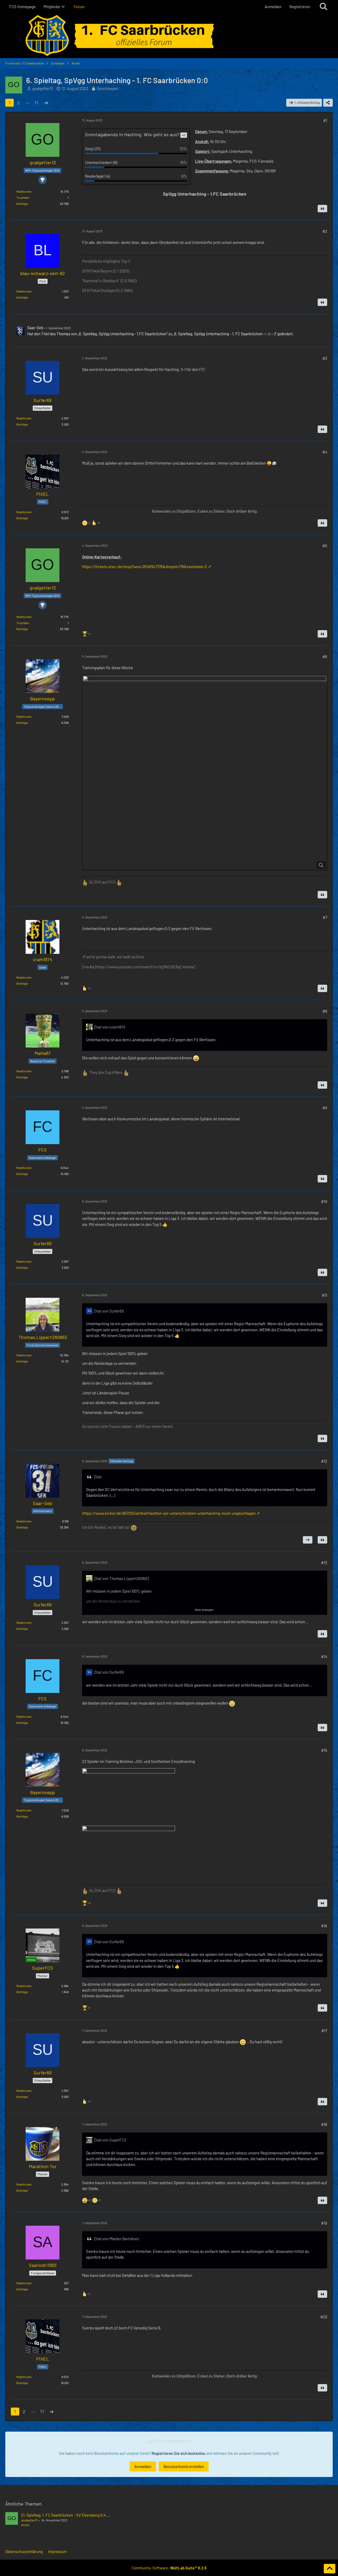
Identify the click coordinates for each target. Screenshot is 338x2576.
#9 (325, 1108)
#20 (324, 2317)
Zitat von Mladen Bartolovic (117, 2239)
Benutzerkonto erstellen (184, 2466)
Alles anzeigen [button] (204, 1610)
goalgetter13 (43, 88)
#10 (324, 1201)
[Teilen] (328, 103)
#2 (325, 231)
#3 (325, 358)
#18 (324, 2124)
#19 (324, 2223)
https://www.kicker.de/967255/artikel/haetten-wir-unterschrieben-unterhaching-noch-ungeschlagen (169, 1513)
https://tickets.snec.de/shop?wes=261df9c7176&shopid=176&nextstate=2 (145, 567)
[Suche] (323, 7)
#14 (324, 1657)
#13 (324, 1563)
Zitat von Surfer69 (109, 1311)
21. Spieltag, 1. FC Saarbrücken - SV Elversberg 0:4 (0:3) (68, 2515)
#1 (325, 120)
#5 (325, 546)
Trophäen (23, 197)
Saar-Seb (35, 328)
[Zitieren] (322, 209)
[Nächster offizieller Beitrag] (308, 1540)
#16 (324, 1926)
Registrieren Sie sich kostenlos (178, 2453)
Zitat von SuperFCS (110, 2140)
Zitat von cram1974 (110, 1027)
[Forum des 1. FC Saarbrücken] (169, 36)
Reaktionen (24, 191)
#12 (324, 1461)
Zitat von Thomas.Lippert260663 (121, 1578)
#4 (325, 452)
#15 (324, 1750)
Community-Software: (169, 2568)
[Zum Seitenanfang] (330, 2569)
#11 (325, 1295)
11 (36, 103)
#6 (325, 657)
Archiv (25, 2525)
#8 (325, 1011)
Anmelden (273, 7)
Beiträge (22, 204)
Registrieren (300, 7)
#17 (324, 2031)
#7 (325, 917)
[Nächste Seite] (46, 103)
